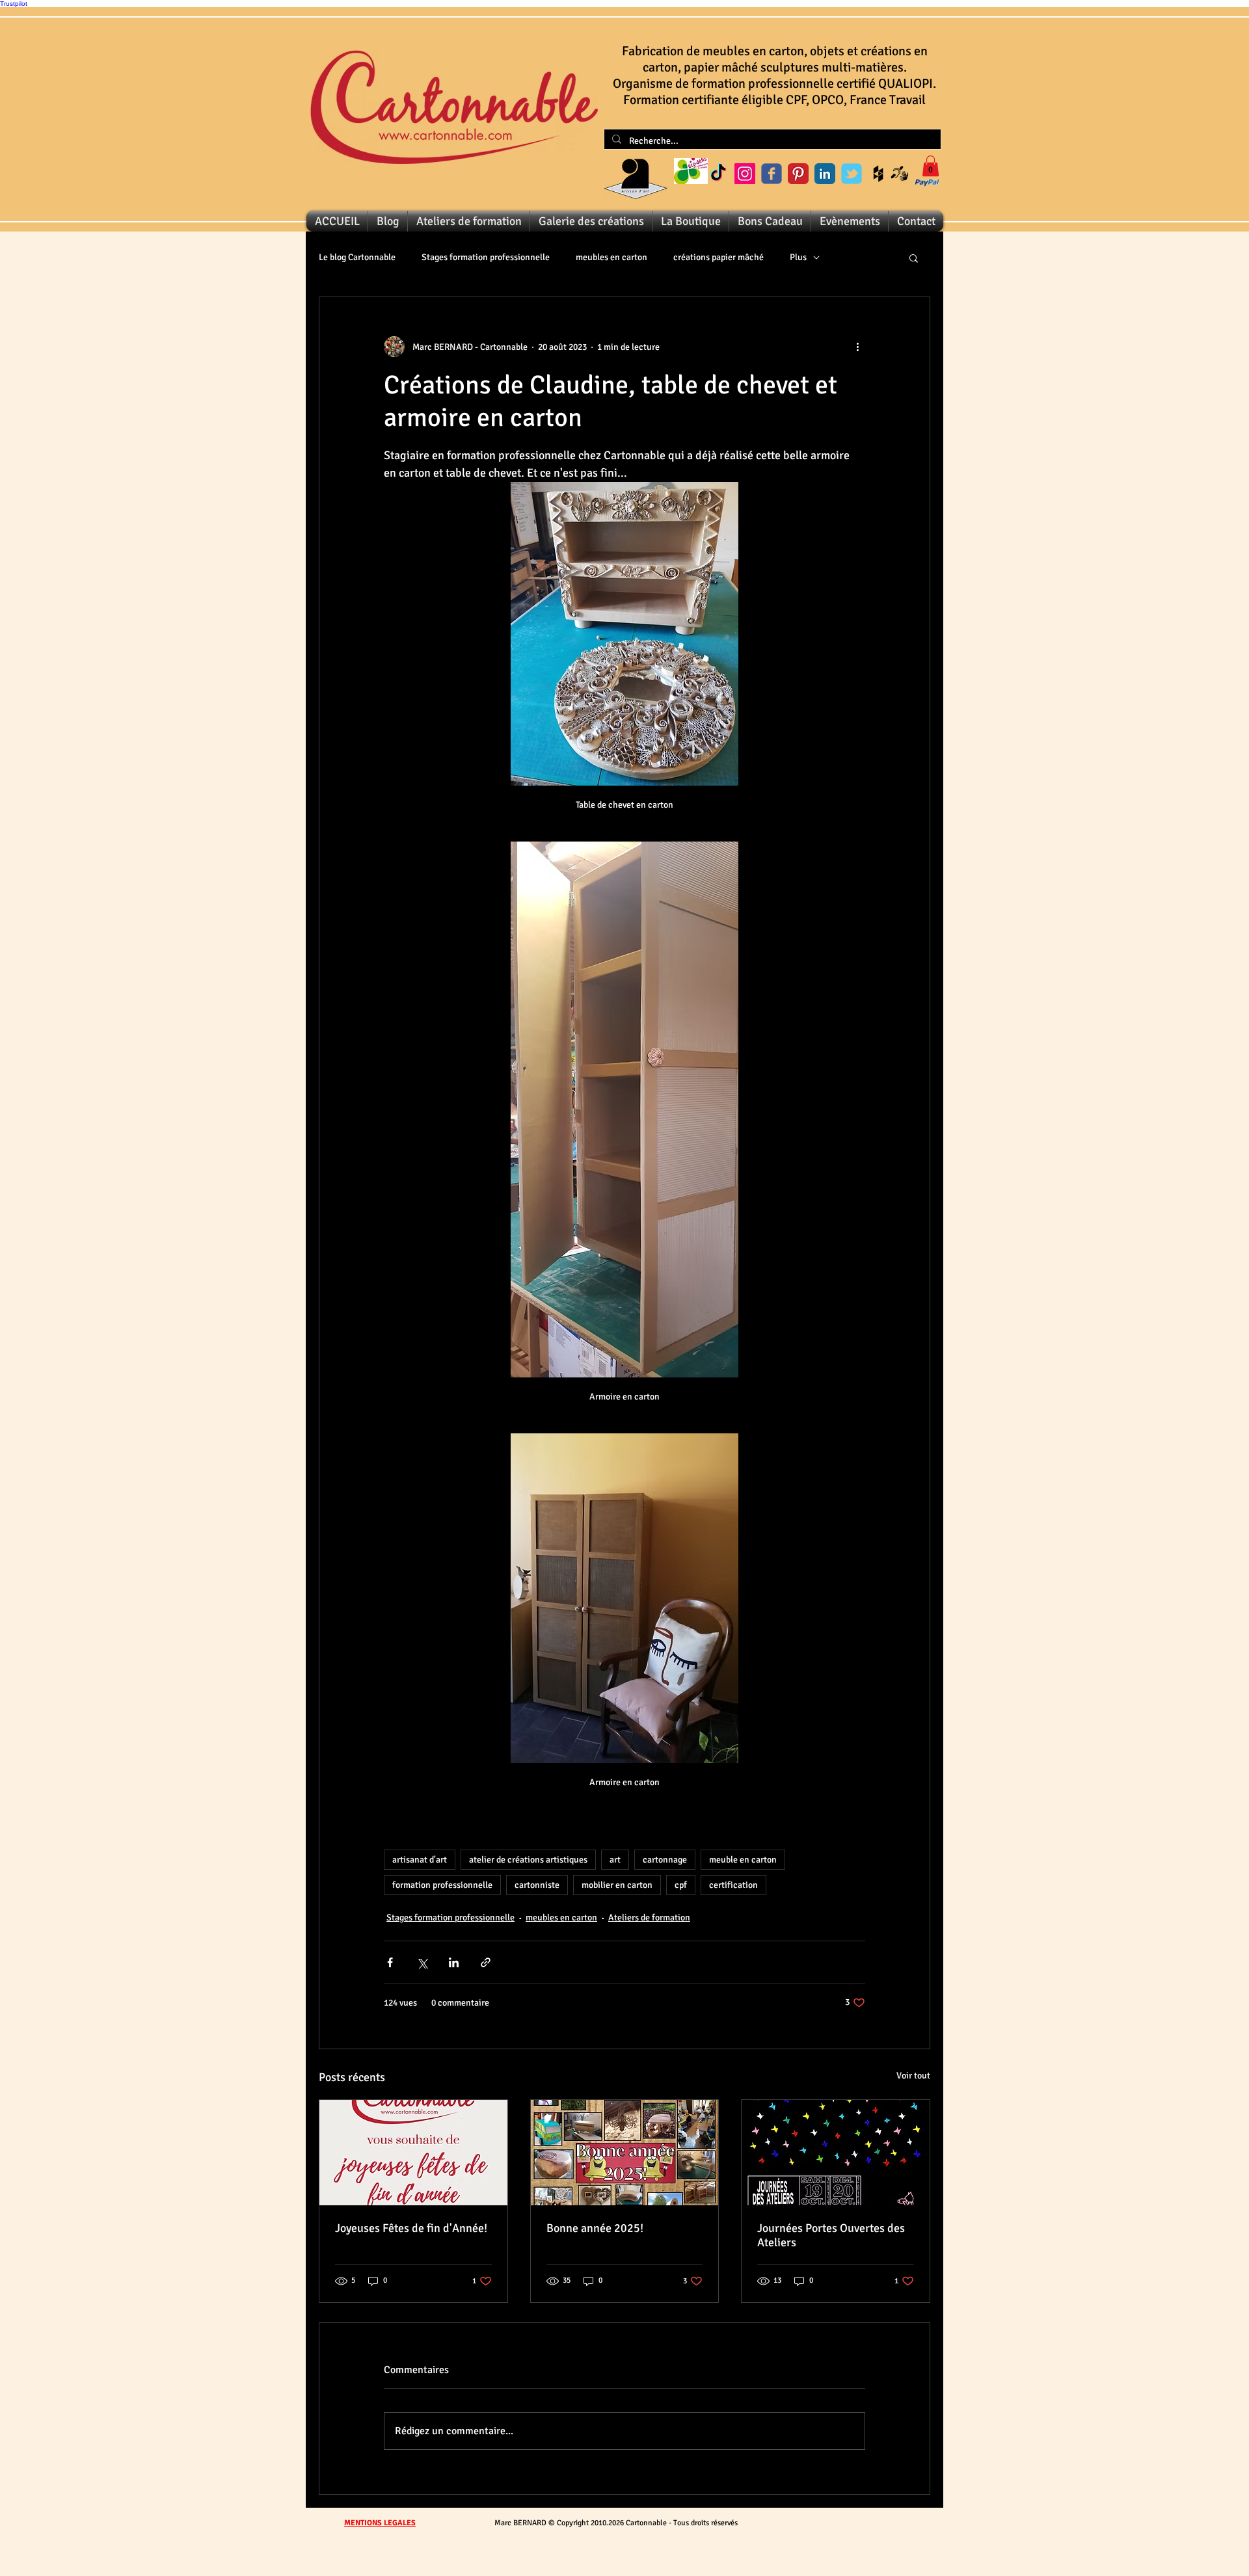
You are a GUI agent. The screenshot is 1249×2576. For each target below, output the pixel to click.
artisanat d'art (420, 1860)
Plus (798, 257)
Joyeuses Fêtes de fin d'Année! (411, 2228)
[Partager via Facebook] (390, 1962)
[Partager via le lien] (486, 1962)
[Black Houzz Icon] (878, 174)
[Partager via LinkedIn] (454, 1962)
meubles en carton (611, 257)
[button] (931, 166)
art (615, 1860)
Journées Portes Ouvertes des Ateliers (831, 2235)
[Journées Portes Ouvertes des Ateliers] (836, 2153)
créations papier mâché (719, 257)
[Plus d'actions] (857, 347)
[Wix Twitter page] (852, 174)
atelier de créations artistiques (528, 1860)
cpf (681, 1885)
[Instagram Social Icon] (745, 174)
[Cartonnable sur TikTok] (718, 174)
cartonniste (537, 1885)
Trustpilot (14, 4)
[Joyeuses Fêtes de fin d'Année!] (413, 2153)
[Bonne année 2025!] (625, 2153)
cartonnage (665, 1860)
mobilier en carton (617, 1885)
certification (733, 1885)
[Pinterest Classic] (798, 174)
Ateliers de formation (649, 1918)
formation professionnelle (442, 1885)
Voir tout (913, 2076)
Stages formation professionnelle (486, 257)
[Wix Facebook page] (772, 174)
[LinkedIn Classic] (825, 174)
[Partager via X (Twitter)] (422, 1962)
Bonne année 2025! (595, 2228)
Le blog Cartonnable (357, 257)
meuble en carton (743, 1860)
